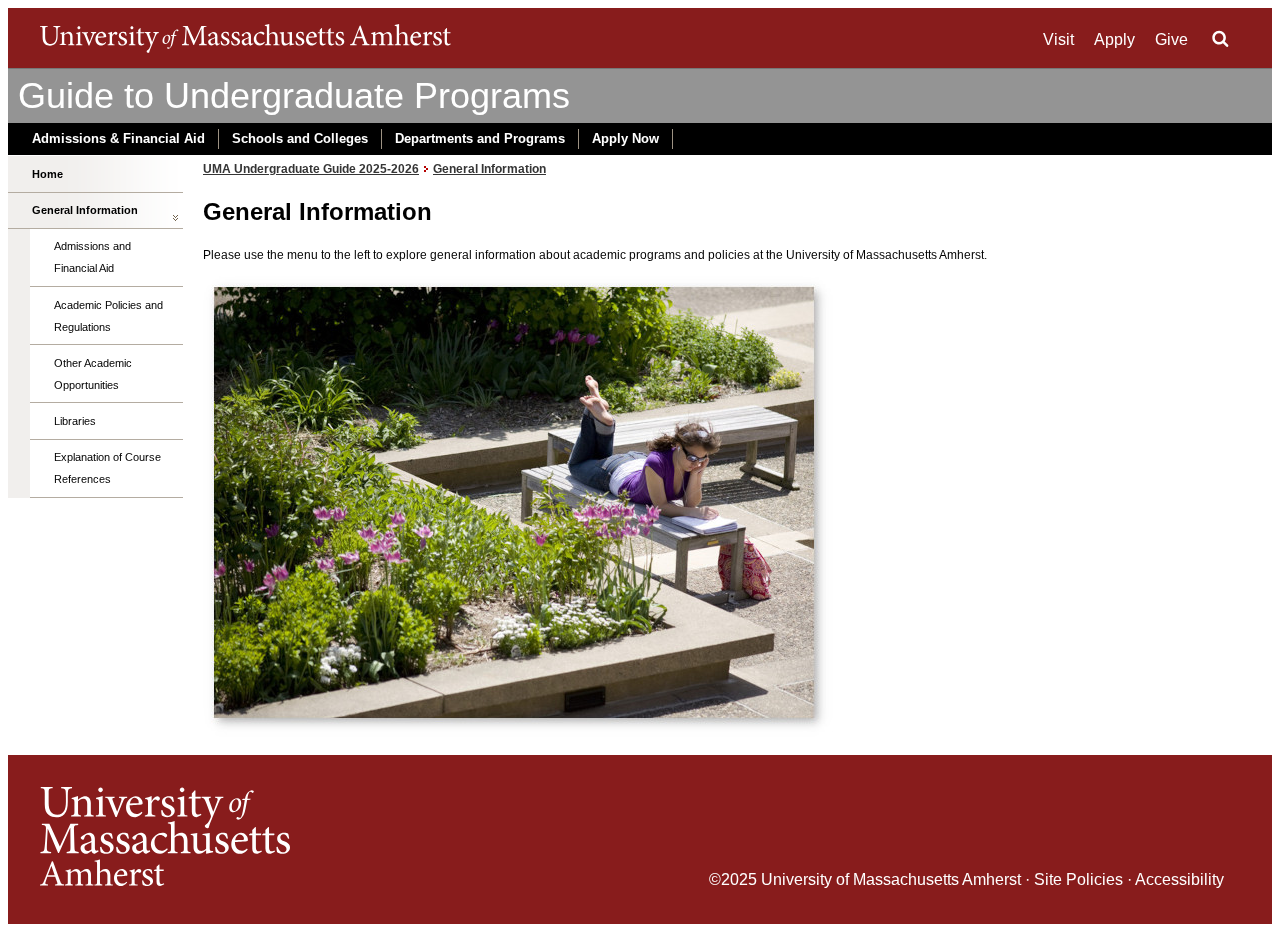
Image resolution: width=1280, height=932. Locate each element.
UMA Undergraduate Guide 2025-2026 (311, 169)
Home (47, 174)
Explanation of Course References (107, 468)
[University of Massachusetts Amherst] (340, 839)
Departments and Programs (480, 138)
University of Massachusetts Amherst (891, 879)
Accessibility (1179, 879)
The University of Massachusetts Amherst (245, 38)
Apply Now (625, 138)
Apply (1114, 39)
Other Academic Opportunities (93, 374)
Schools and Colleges (300, 138)
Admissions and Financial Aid (92, 257)
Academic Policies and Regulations (108, 316)
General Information (85, 210)
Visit (1058, 39)
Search (1220, 39)
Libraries (75, 421)
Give (1171, 39)
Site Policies (1078, 879)
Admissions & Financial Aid (118, 138)
